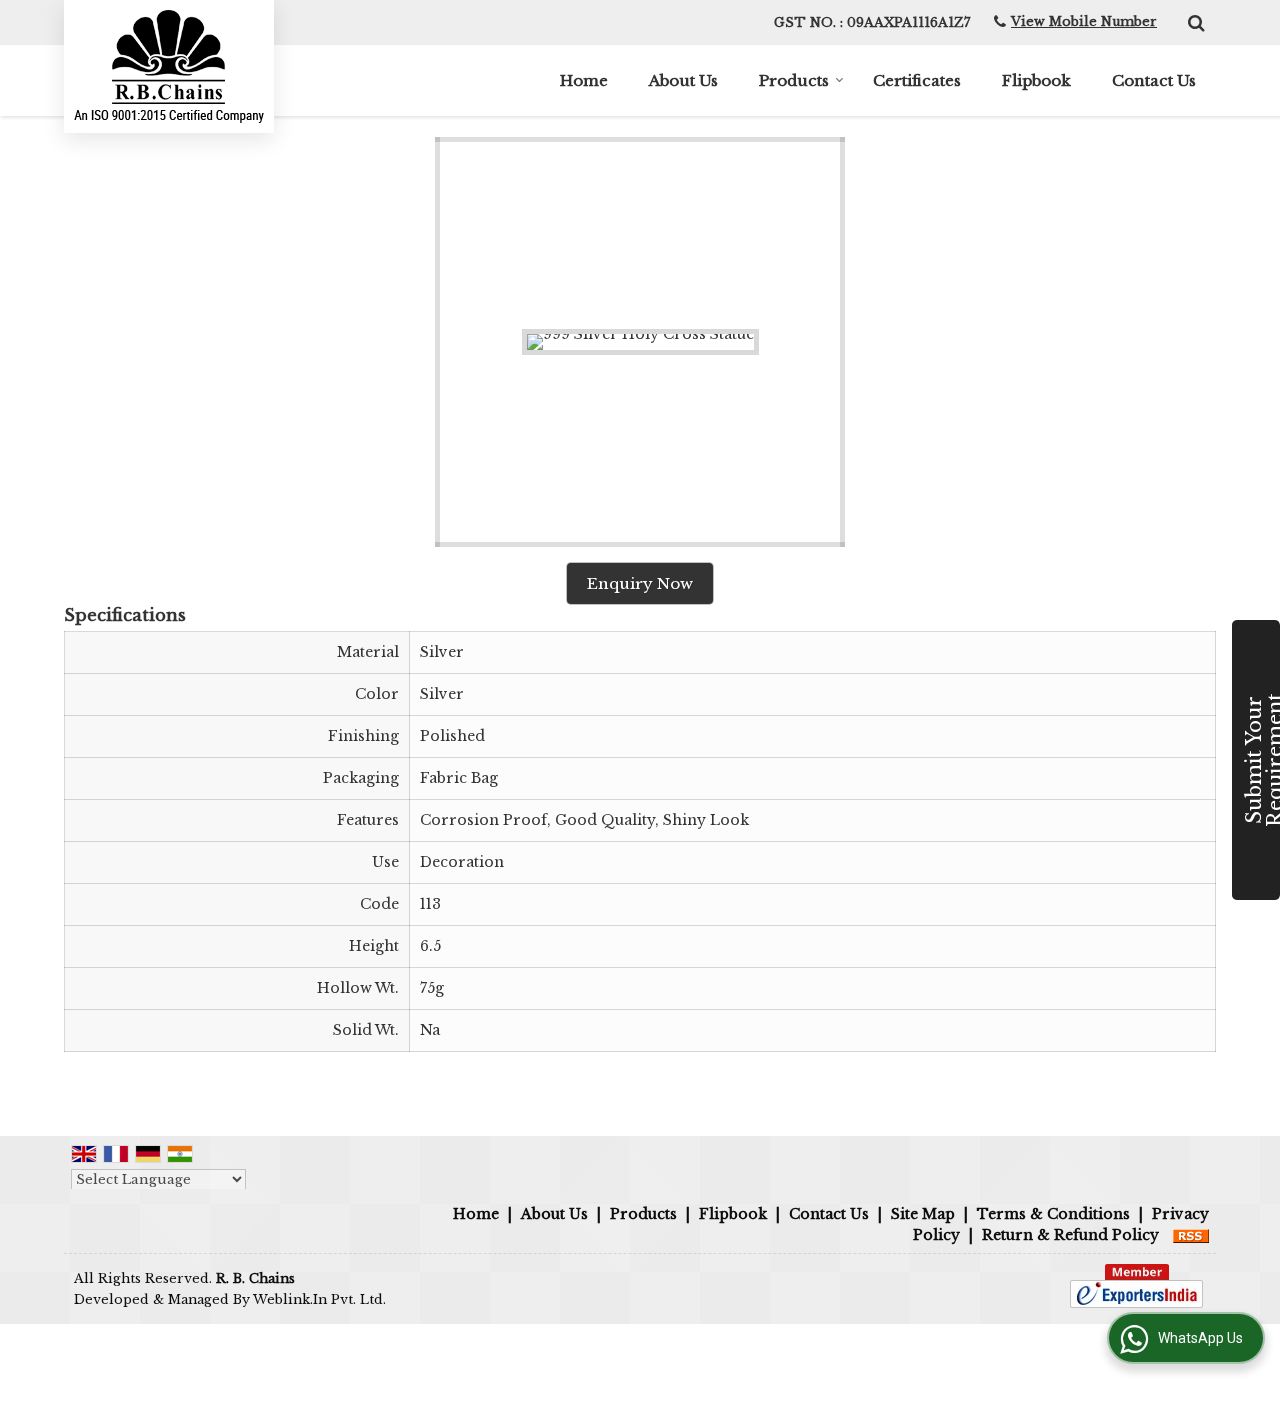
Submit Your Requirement (1261, 760)
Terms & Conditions (1053, 1214)
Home (584, 80)
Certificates (917, 80)
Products (794, 80)
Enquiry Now (640, 583)
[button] (1084, 21)
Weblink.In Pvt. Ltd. (319, 1299)
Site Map (923, 1214)
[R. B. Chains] (169, 66)
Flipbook (1036, 80)
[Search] (1193, 21)
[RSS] (1191, 1235)
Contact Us (1154, 80)
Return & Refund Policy (1070, 1235)
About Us (683, 80)
